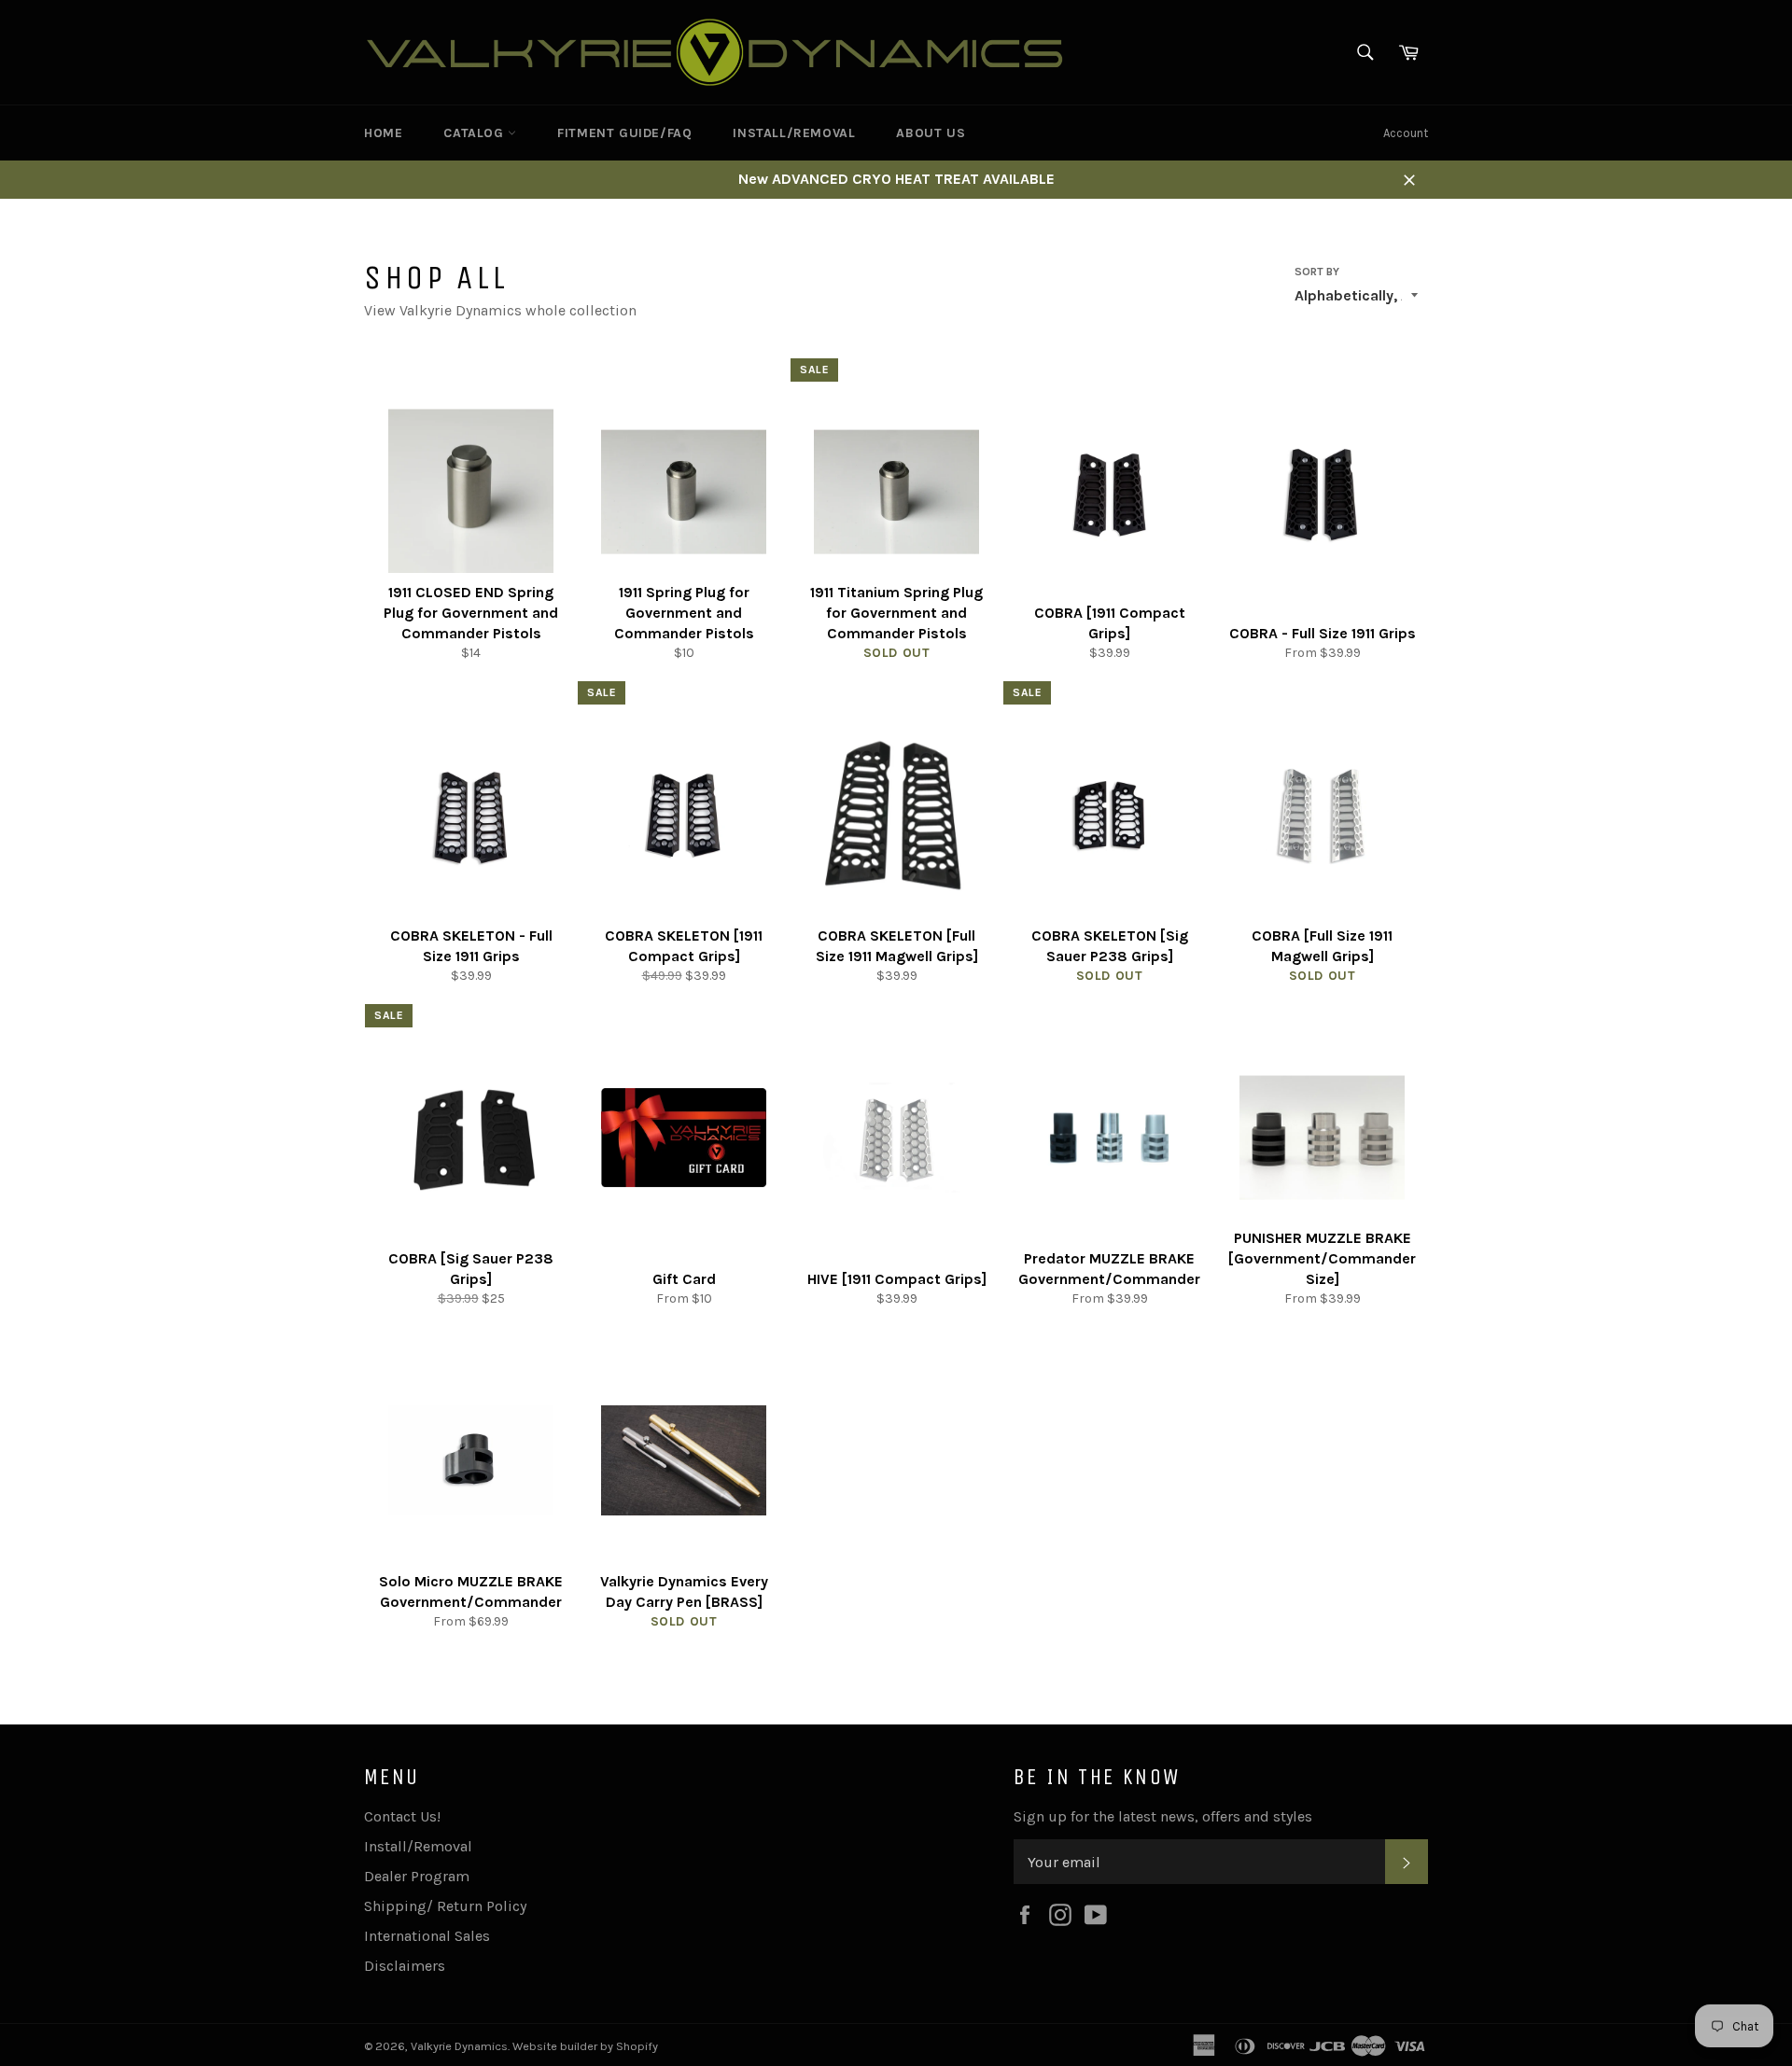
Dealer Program (417, 1876)
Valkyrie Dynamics (459, 2046)
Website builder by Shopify (585, 2046)
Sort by (1317, 272)
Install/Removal (794, 133)
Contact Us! (402, 1816)
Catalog (476, 133)
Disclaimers (405, 1966)
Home (383, 133)
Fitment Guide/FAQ (624, 133)
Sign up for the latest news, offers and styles (1163, 1816)
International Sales (427, 1936)
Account (1406, 133)
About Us (931, 133)
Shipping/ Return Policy (445, 1906)
